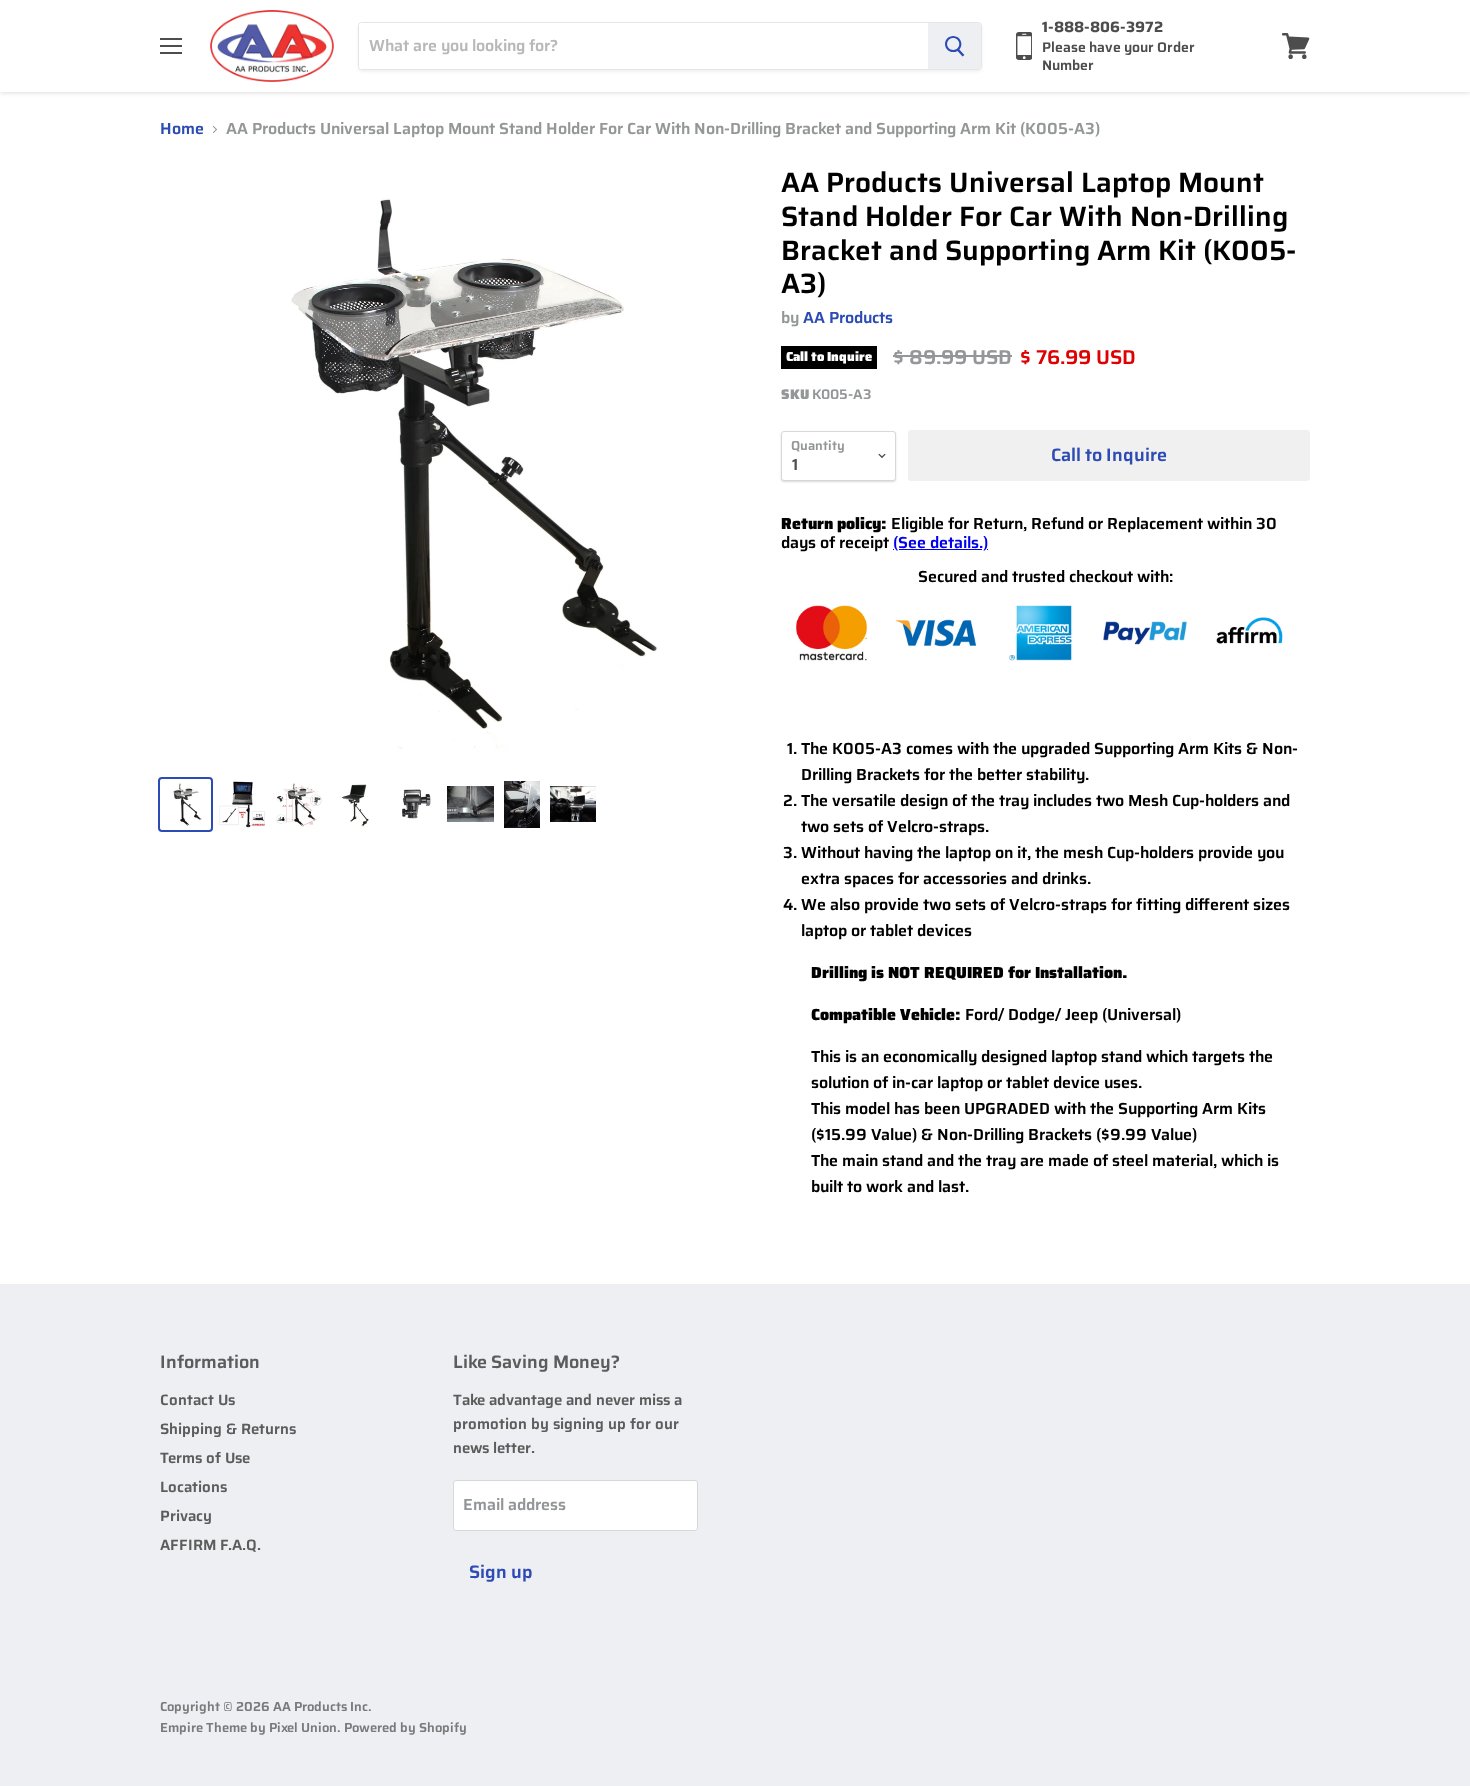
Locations (193, 1487)
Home (182, 129)
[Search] (954, 46)
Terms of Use (205, 1458)
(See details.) (940, 542)
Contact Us (197, 1400)
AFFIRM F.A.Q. (210, 1545)
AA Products (848, 317)
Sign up (501, 1572)
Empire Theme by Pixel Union (248, 1727)
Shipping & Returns (228, 1429)
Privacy (186, 1516)
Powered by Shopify (405, 1727)
